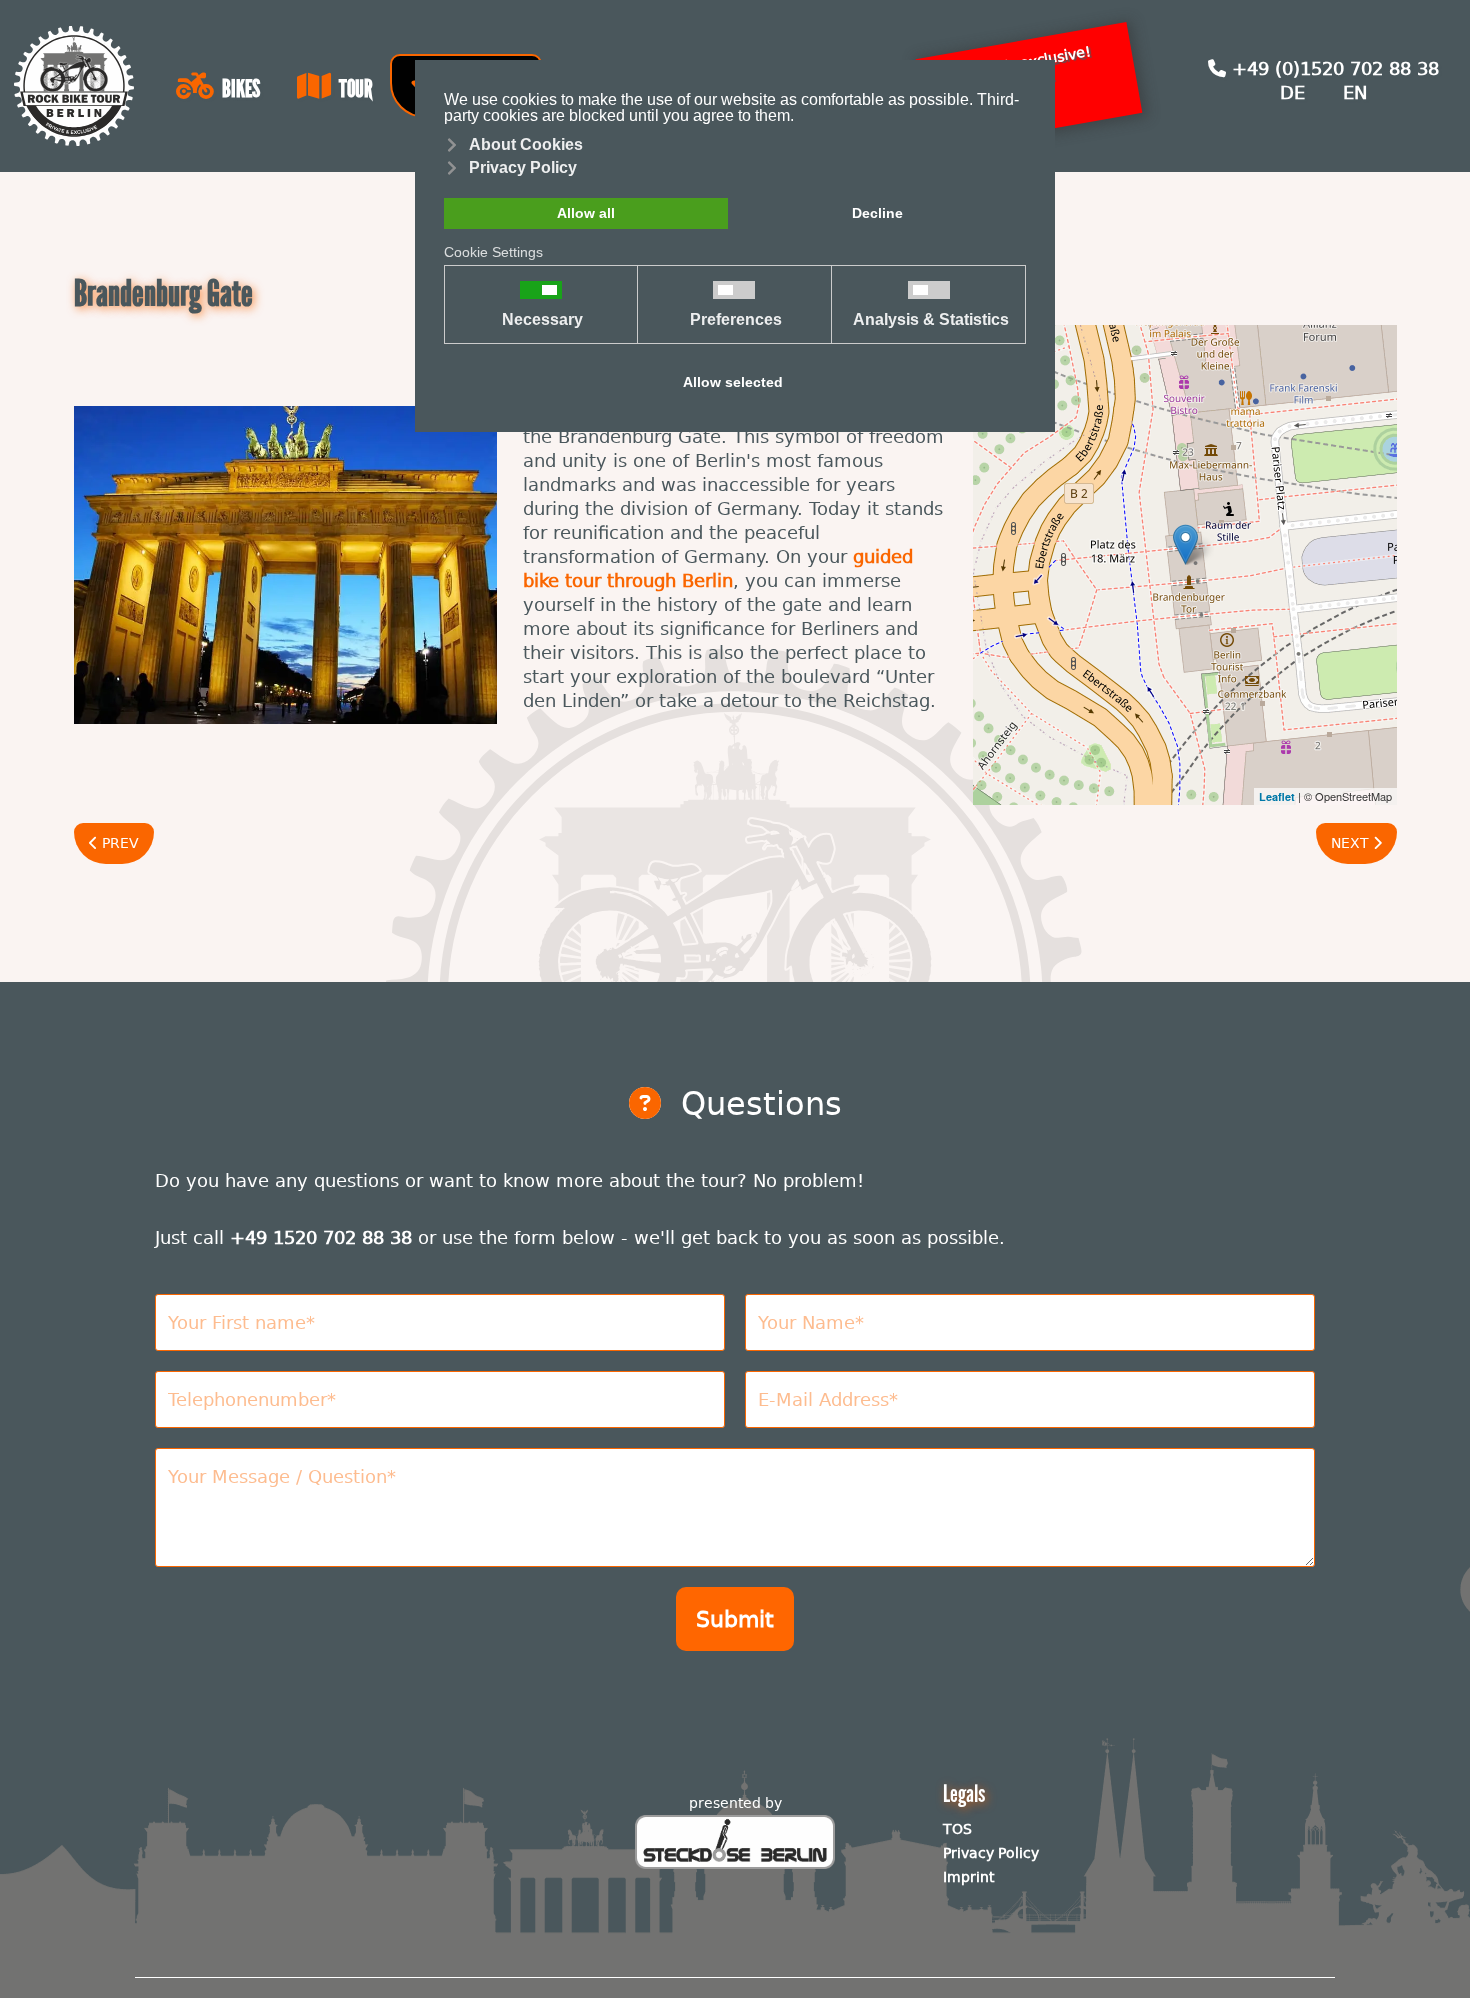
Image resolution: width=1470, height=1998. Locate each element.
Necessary (542, 320)
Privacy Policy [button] (523, 167)
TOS (957, 1829)
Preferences (736, 320)
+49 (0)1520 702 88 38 (1332, 68)
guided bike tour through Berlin (718, 568)
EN (1355, 92)
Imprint (968, 1877)
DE (1292, 92)
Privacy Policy (991, 1853)
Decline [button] (877, 213)
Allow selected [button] (733, 382)
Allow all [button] (586, 213)
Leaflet (1277, 796)
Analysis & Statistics (931, 320)
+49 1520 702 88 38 (321, 1237)
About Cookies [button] (526, 144)
